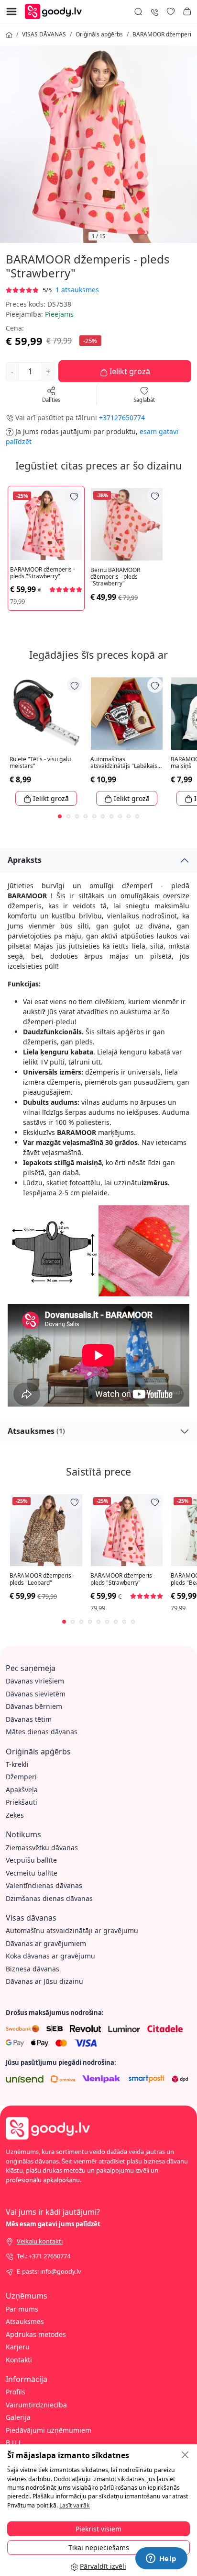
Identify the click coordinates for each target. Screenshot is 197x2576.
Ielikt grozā (129, 371)
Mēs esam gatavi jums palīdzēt (53, 2224)
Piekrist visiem (98, 2529)
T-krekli (17, 1764)
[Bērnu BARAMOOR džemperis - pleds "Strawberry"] (127, 524)
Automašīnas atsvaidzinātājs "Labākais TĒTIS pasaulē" (124, 763)
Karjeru (18, 2347)
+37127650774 (122, 418)
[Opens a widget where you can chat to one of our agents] (161, 2559)
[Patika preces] (171, 11)
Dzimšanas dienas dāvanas (49, 1898)
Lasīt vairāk (75, 2505)
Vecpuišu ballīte (31, 1860)
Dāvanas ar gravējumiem (46, 1943)
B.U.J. (14, 2443)
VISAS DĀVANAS (44, 34)
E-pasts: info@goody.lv (49, 2271)
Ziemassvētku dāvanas (42, 1848)
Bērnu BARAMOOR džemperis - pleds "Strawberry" (115, 577)
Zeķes (15, 1815)
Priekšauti (22, 1802)
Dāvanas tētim (29, 1719)
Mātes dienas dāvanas (42, 1732)
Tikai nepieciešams (99, 2547)
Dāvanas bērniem (34, 1706)
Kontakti (19, 2360)
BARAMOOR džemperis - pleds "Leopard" (42, 1579)
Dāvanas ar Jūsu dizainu (44, 1981)
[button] (187, 11)
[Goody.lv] (56, 11)
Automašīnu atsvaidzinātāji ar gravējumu (72, 1930)
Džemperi (21, 1777)
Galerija (18, 2417)
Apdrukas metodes (36, 2334)
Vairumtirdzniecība (36, 2405)
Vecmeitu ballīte (32, 1873)
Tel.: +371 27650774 (44, 2256)
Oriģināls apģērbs (99, 34)
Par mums (22, 2309)
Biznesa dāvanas (33, 1969)
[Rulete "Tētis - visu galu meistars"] (46, 714)
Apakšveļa (22, 1790)
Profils (16, 2392)
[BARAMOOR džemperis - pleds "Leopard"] (46, 1530)
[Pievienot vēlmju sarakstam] (74, 496)
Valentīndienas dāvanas (44, 1885)
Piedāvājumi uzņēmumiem (49, 2430)
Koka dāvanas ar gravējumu (50, 1956)
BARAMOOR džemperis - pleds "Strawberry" (43, 573)
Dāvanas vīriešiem (35, 1681)
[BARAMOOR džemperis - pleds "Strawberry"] (46, 524)
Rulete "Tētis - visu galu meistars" (40, 763)
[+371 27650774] (154, 11)
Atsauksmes (36, 1431)
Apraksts (25, 860)
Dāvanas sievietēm (36, 1694)
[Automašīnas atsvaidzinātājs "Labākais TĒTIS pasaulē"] (127, 714)
